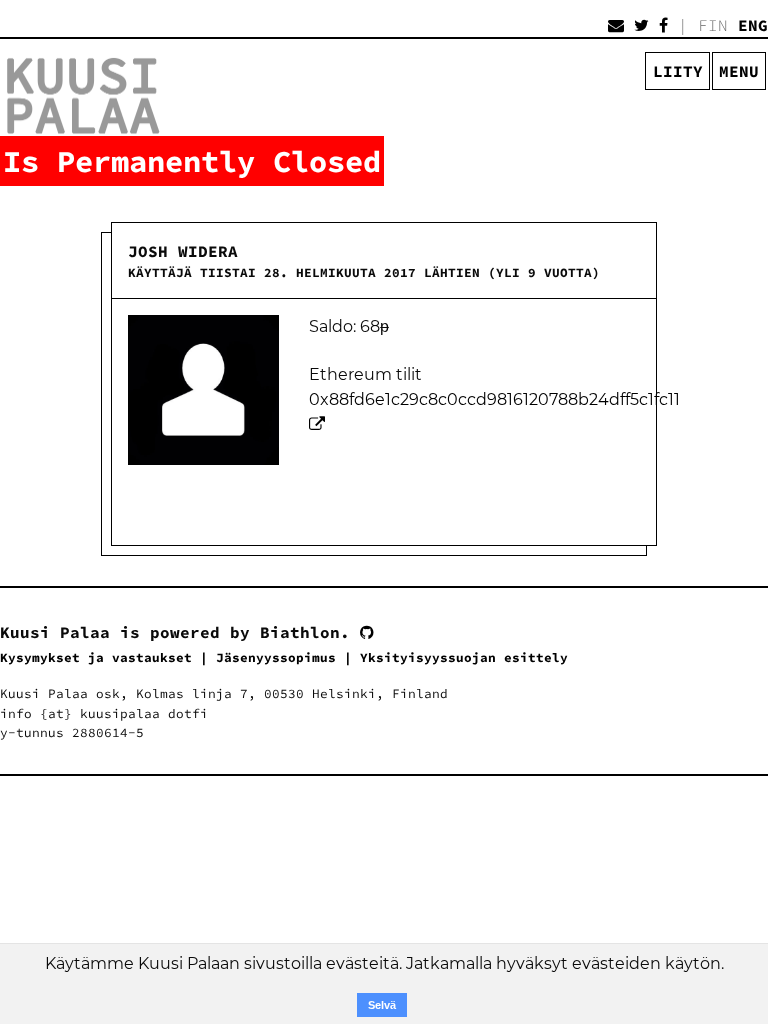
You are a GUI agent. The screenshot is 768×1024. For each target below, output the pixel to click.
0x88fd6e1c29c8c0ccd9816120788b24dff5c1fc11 (494, 399)
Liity (678, 71)
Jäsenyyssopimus (276, 657)
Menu (739, 71)
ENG (753, 25)
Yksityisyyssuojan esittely (464, 657)
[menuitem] (740, 71)
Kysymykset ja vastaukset (96, 657)
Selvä (382, 1005)
